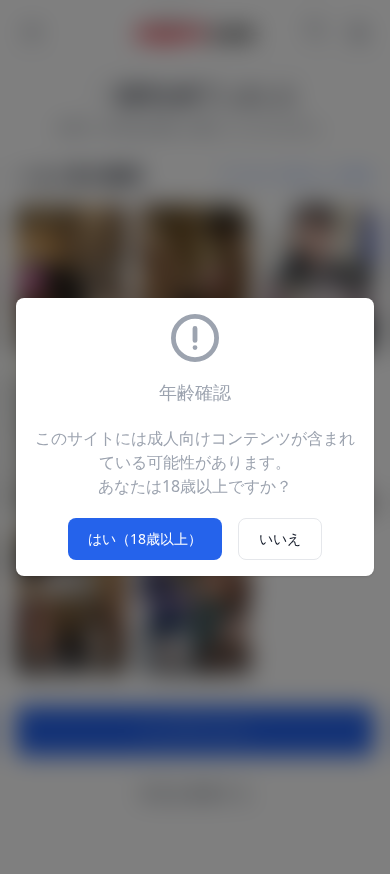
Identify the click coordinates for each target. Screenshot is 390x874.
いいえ (280, 538)
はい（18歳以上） (145, 538)
